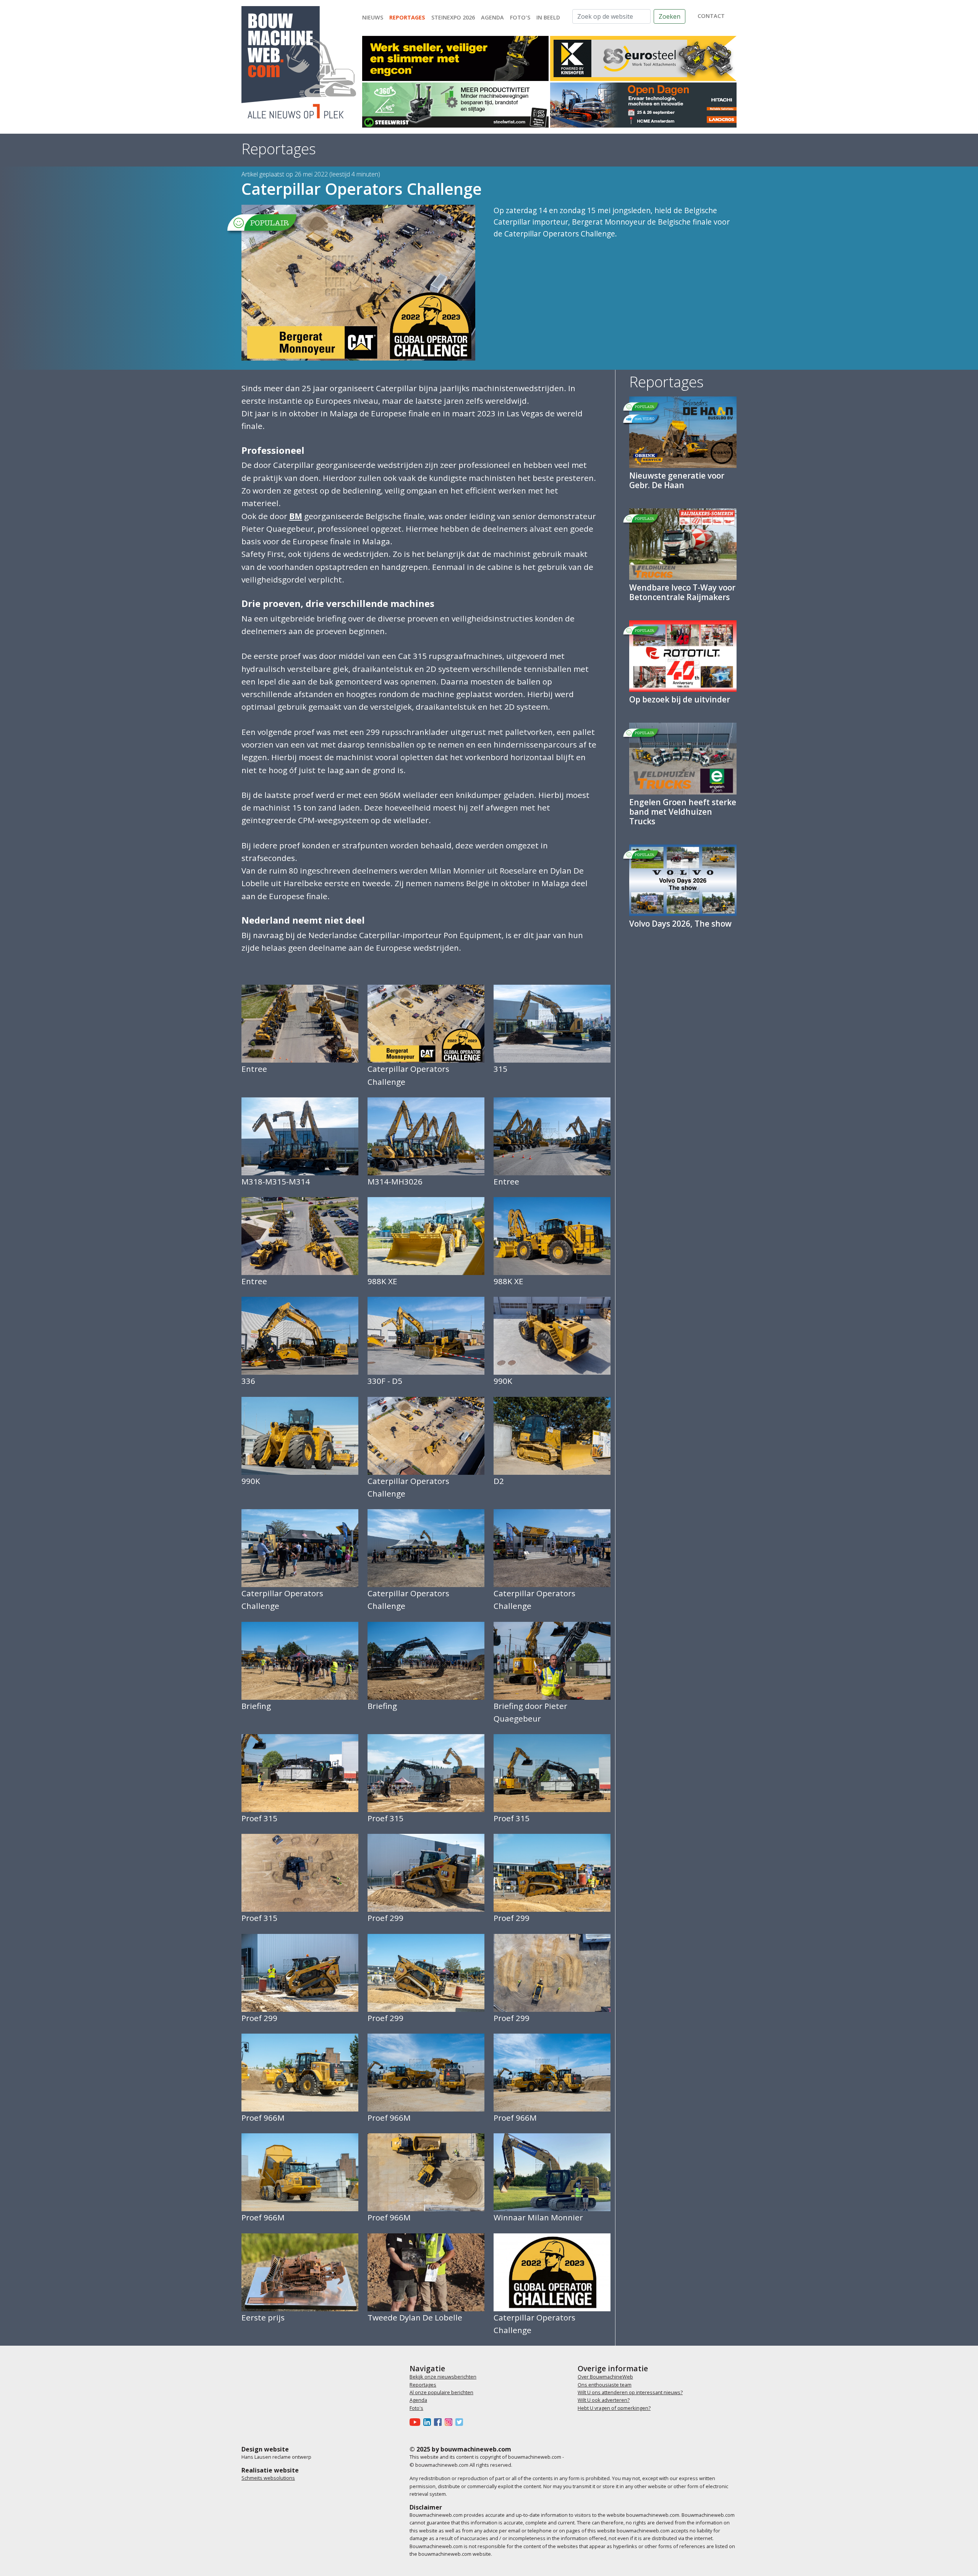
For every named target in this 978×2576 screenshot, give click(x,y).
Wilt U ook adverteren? (604, 2400)
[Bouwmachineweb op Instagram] (450, 2422)
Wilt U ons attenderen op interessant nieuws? (630, 2392)
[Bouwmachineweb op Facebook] (439, 2422)
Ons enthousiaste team (605, 2385)
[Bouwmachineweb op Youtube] (416, 2422)
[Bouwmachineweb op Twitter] (461, 2422)
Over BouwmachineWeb (605, 2377)
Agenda (492, 17)
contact (711, 16)
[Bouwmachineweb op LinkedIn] (429, 2422)
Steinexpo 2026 (453, 17)
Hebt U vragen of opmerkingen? (614, 2408)
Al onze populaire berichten (441, 2392)
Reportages (407, 17)
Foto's (520, 17)
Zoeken (670, 16)
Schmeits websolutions (268, 2478)
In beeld (548, 17)
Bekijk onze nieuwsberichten (443, 2377)
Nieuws (373, 17)
